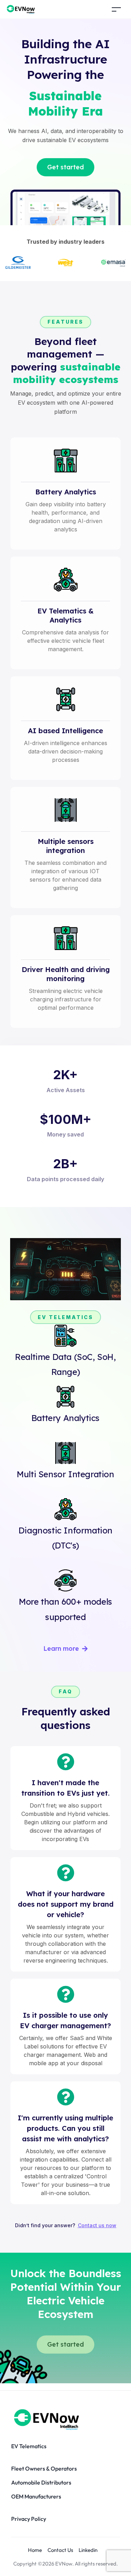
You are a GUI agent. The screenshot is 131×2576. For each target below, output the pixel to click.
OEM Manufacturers (36, 2496)
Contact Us (60, 2550)
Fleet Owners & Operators (44, 2468)
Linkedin (88, 2550)
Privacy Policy (29, 2519)
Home (35, 2550)
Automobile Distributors (41, 2482)
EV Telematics (29, 2446)
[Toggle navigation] (116, 9)
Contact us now (97, 2225)
